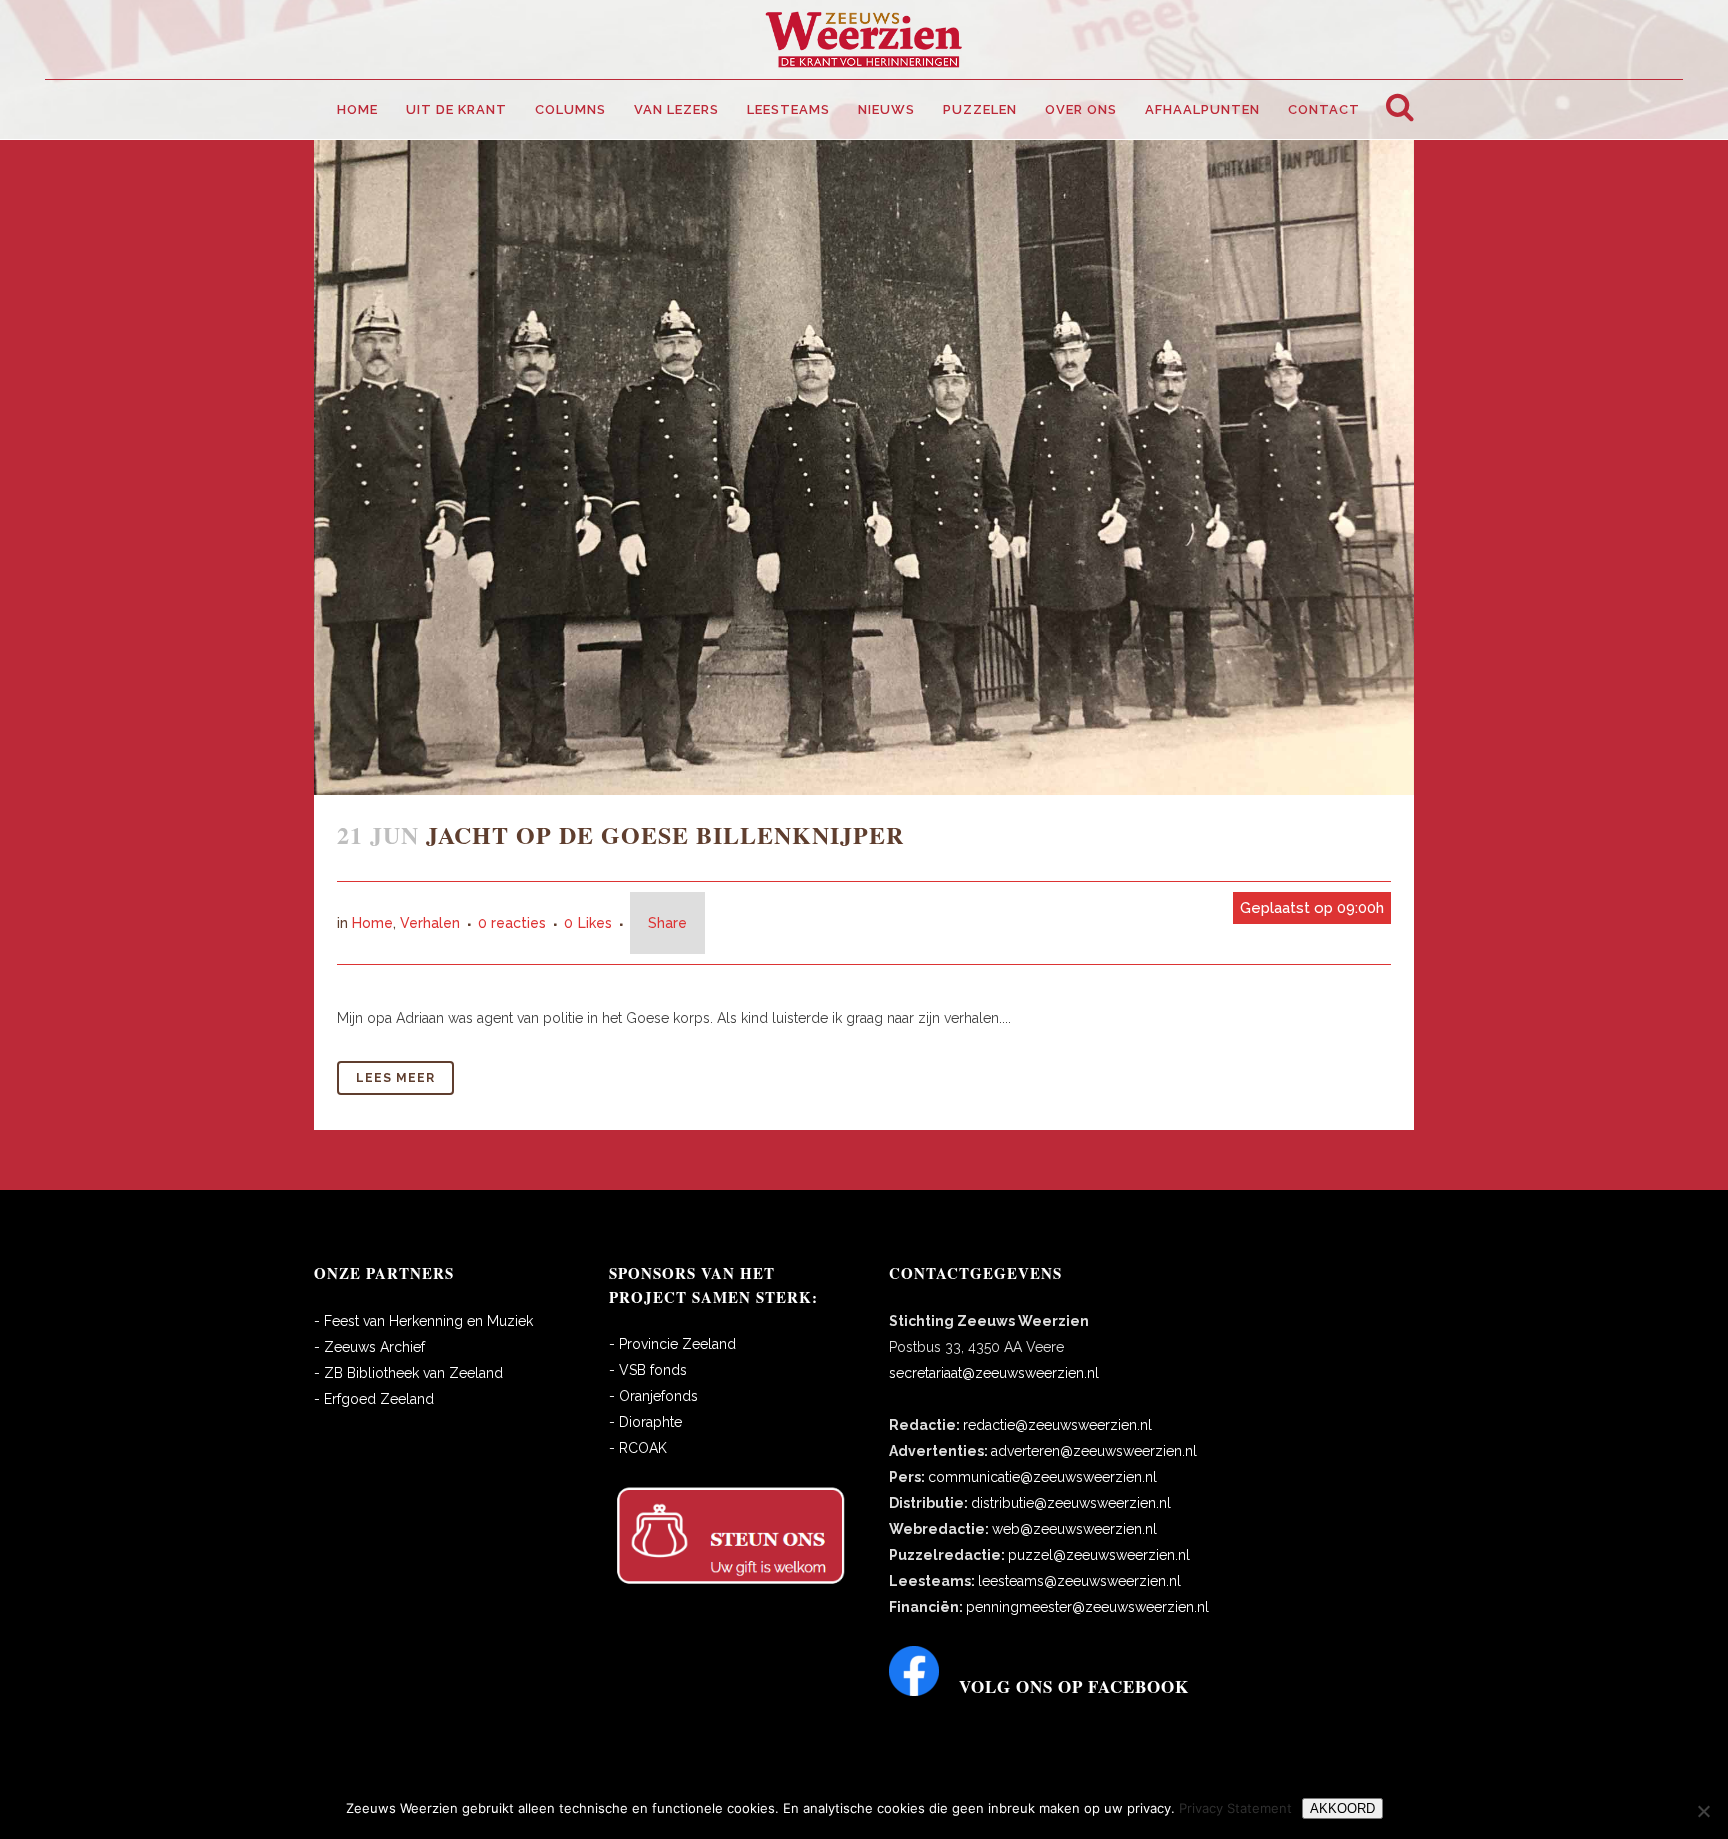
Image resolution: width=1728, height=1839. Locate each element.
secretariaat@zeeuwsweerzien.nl (994, 1373)
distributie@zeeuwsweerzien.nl (1071, 1503)
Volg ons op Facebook (1074, 1686)
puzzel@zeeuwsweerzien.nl (1099, 1555)
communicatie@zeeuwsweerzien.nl (1042, 1477)
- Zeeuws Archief (369, 1347)
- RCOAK (638, 1448)
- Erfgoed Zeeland (374, 1399)
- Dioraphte (645, 1422)
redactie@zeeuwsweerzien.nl (1057, 1425)
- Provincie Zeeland (672, 1344)
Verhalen (430, 923)
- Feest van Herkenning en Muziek (423, 1321)
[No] (1703, 1811)
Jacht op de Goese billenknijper (665, 834)
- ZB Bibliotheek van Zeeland (408, 1373)
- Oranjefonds (653, 1396)
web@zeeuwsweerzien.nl (1074, 1529)
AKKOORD (1342, 1808)
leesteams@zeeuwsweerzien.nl (1079, 1581)
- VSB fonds (648, 1370)
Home (372, 923)
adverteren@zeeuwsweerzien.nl (1094, 1451)
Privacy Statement (1235, 1808)
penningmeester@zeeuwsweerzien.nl (1087, 1607)
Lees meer (395, 1078)
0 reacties (512, 923)
